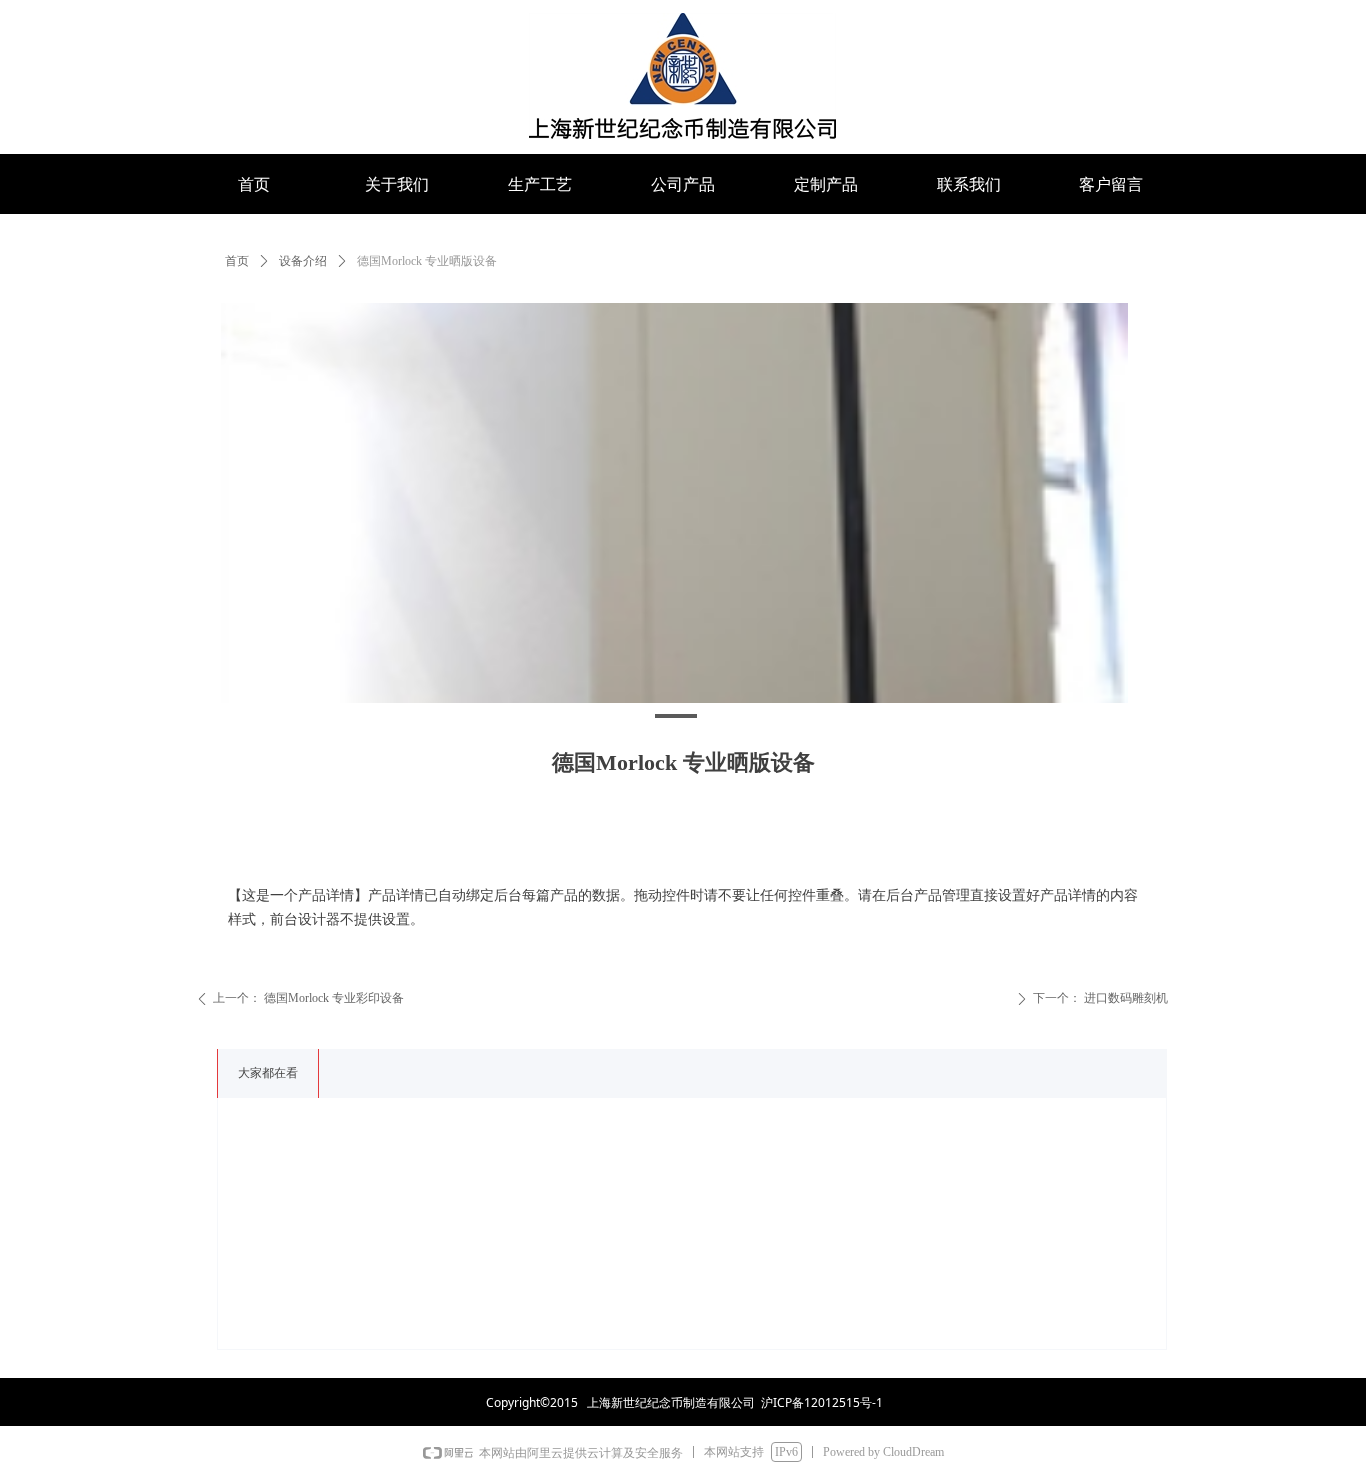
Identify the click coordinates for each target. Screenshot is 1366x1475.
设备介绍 (303, 261)
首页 (237, 261)
